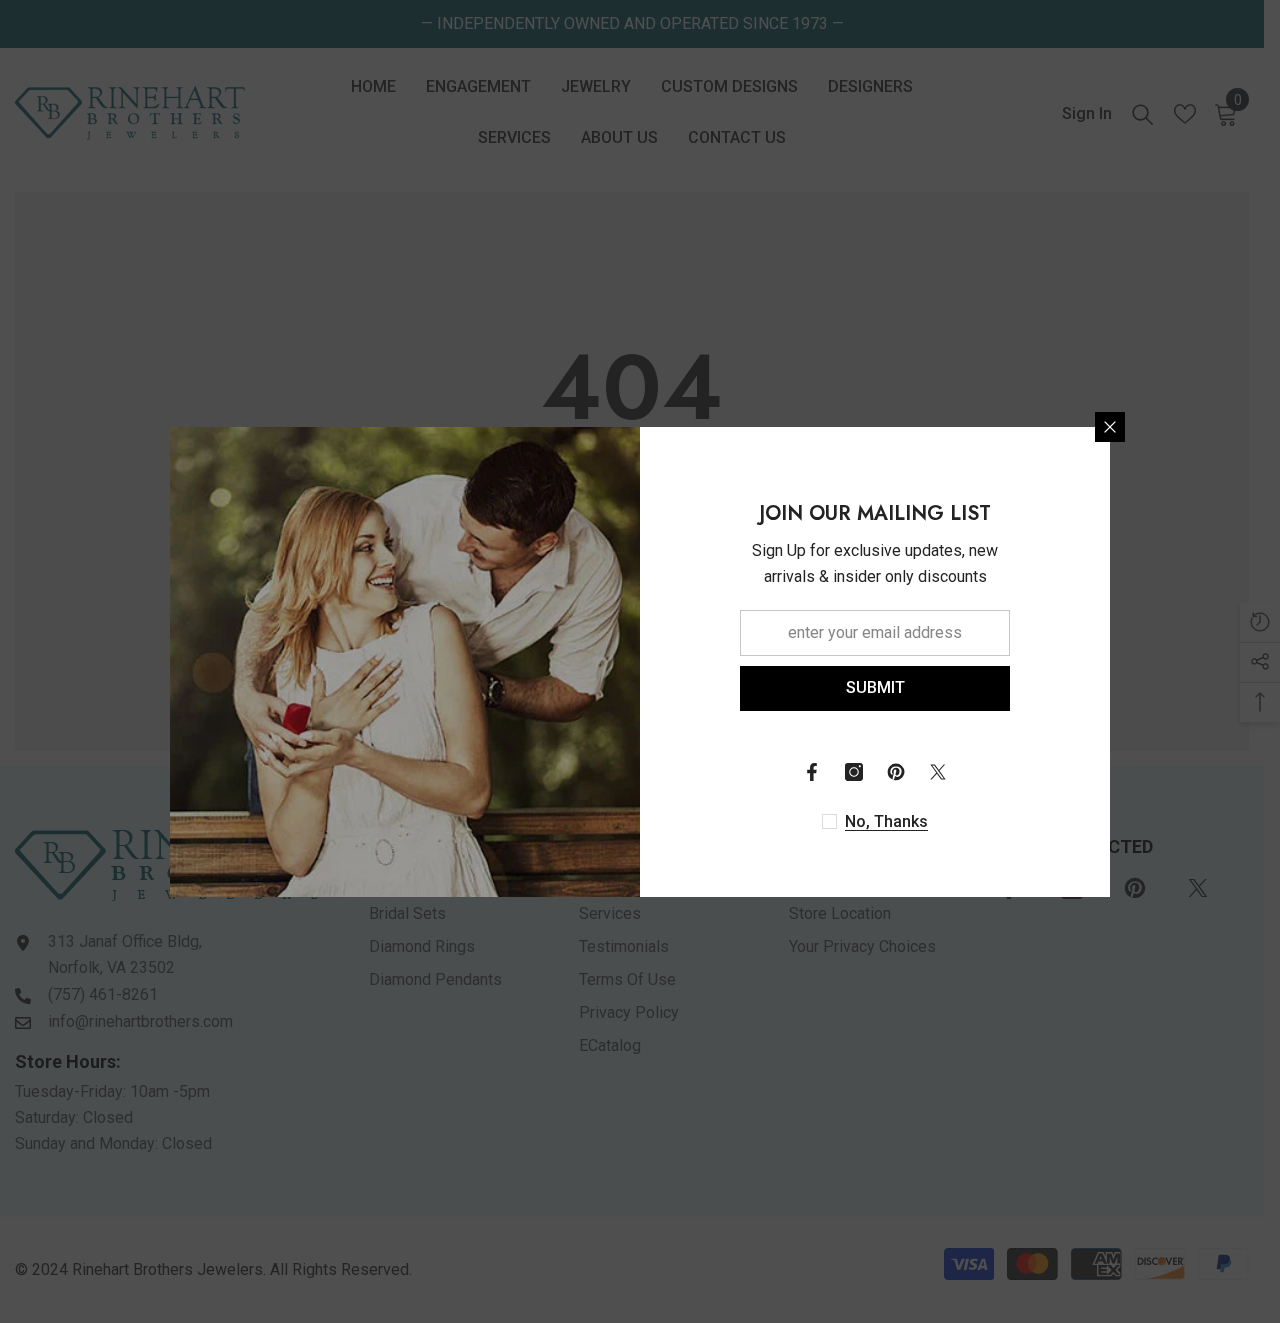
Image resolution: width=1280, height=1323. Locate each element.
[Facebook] (812, 772)
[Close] (1110, 427)
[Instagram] (854, 772)
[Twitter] (938, 772)
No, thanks (886, 821)
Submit (875, 687)
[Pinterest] (896, 772)
